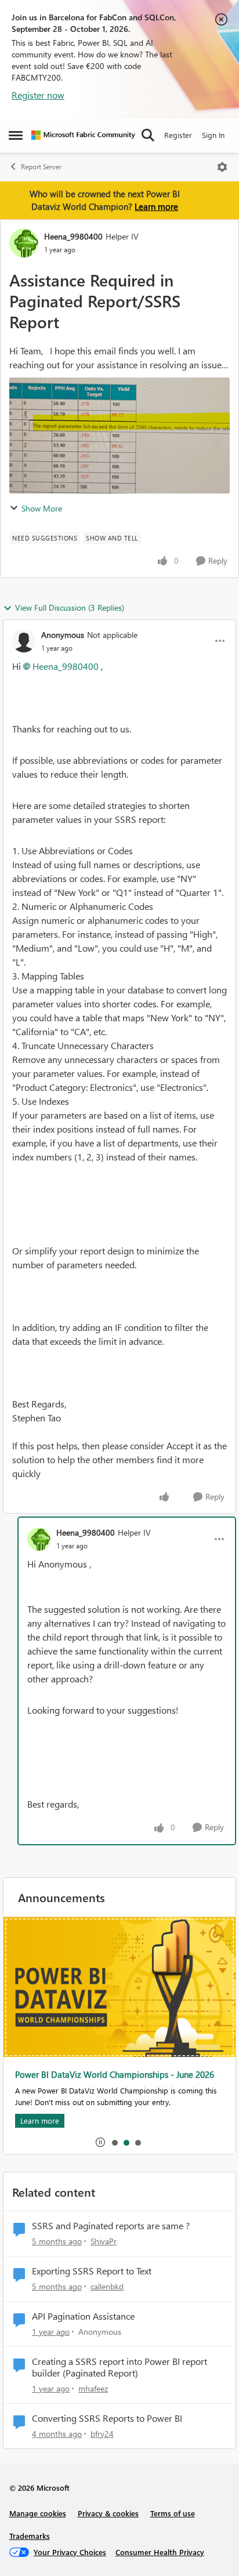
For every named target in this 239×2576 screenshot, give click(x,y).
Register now (38, 95)
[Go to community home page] (83, 135)
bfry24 (102, 2434)
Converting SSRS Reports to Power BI (107, 2418)
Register (178, 135)
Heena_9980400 (73, 236)
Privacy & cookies (108, 2513)
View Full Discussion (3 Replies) (70, 607)
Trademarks (30, 2536)
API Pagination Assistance (83, 2316)
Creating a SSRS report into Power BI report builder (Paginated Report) (119, 2368)
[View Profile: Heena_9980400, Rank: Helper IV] (24, 243)
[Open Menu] (222, 167)
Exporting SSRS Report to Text (92, 2271)
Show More (42, 508)
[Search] (148, 135)
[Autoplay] (100, 2142)
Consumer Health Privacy (160, 2552)
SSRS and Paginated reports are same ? (111, 2226)
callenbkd (107, 2286)
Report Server (41, 167)
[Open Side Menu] (16, 135)
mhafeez (93, 2388)
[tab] (114, 2142)
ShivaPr (104, 2241)
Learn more (156, 206)
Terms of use (173, 2513)
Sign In (213, 135)
